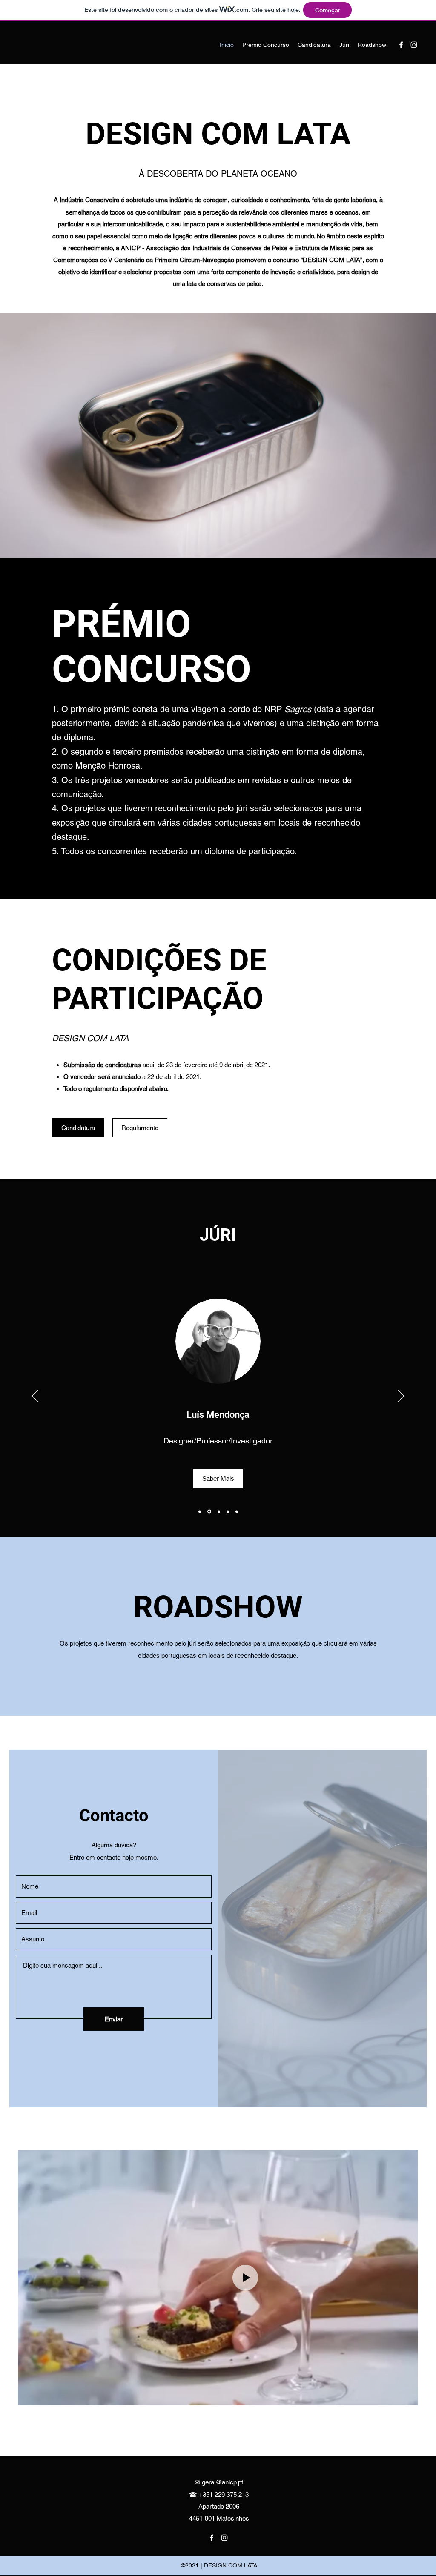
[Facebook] (401, 45)
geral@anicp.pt (222, 2482)
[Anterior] (35, 1397)
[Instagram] (414, 45)
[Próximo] (401, 1397)
